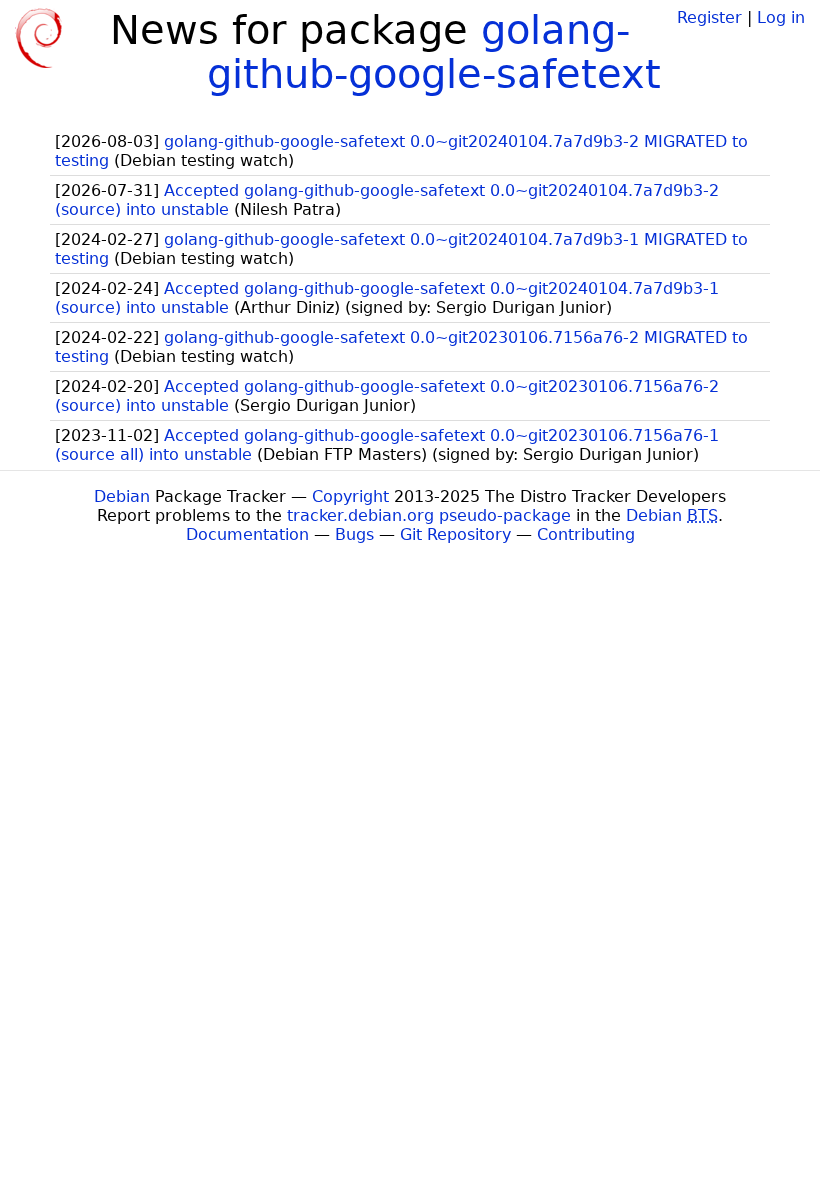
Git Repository (455, 534)
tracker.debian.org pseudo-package (429, 515)
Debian (122, 496)
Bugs (354, 534)
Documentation (247, 534)
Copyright (350, 496)
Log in (781, 17)
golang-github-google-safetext (434, 52)
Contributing (586, 534)
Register (709, 17)
